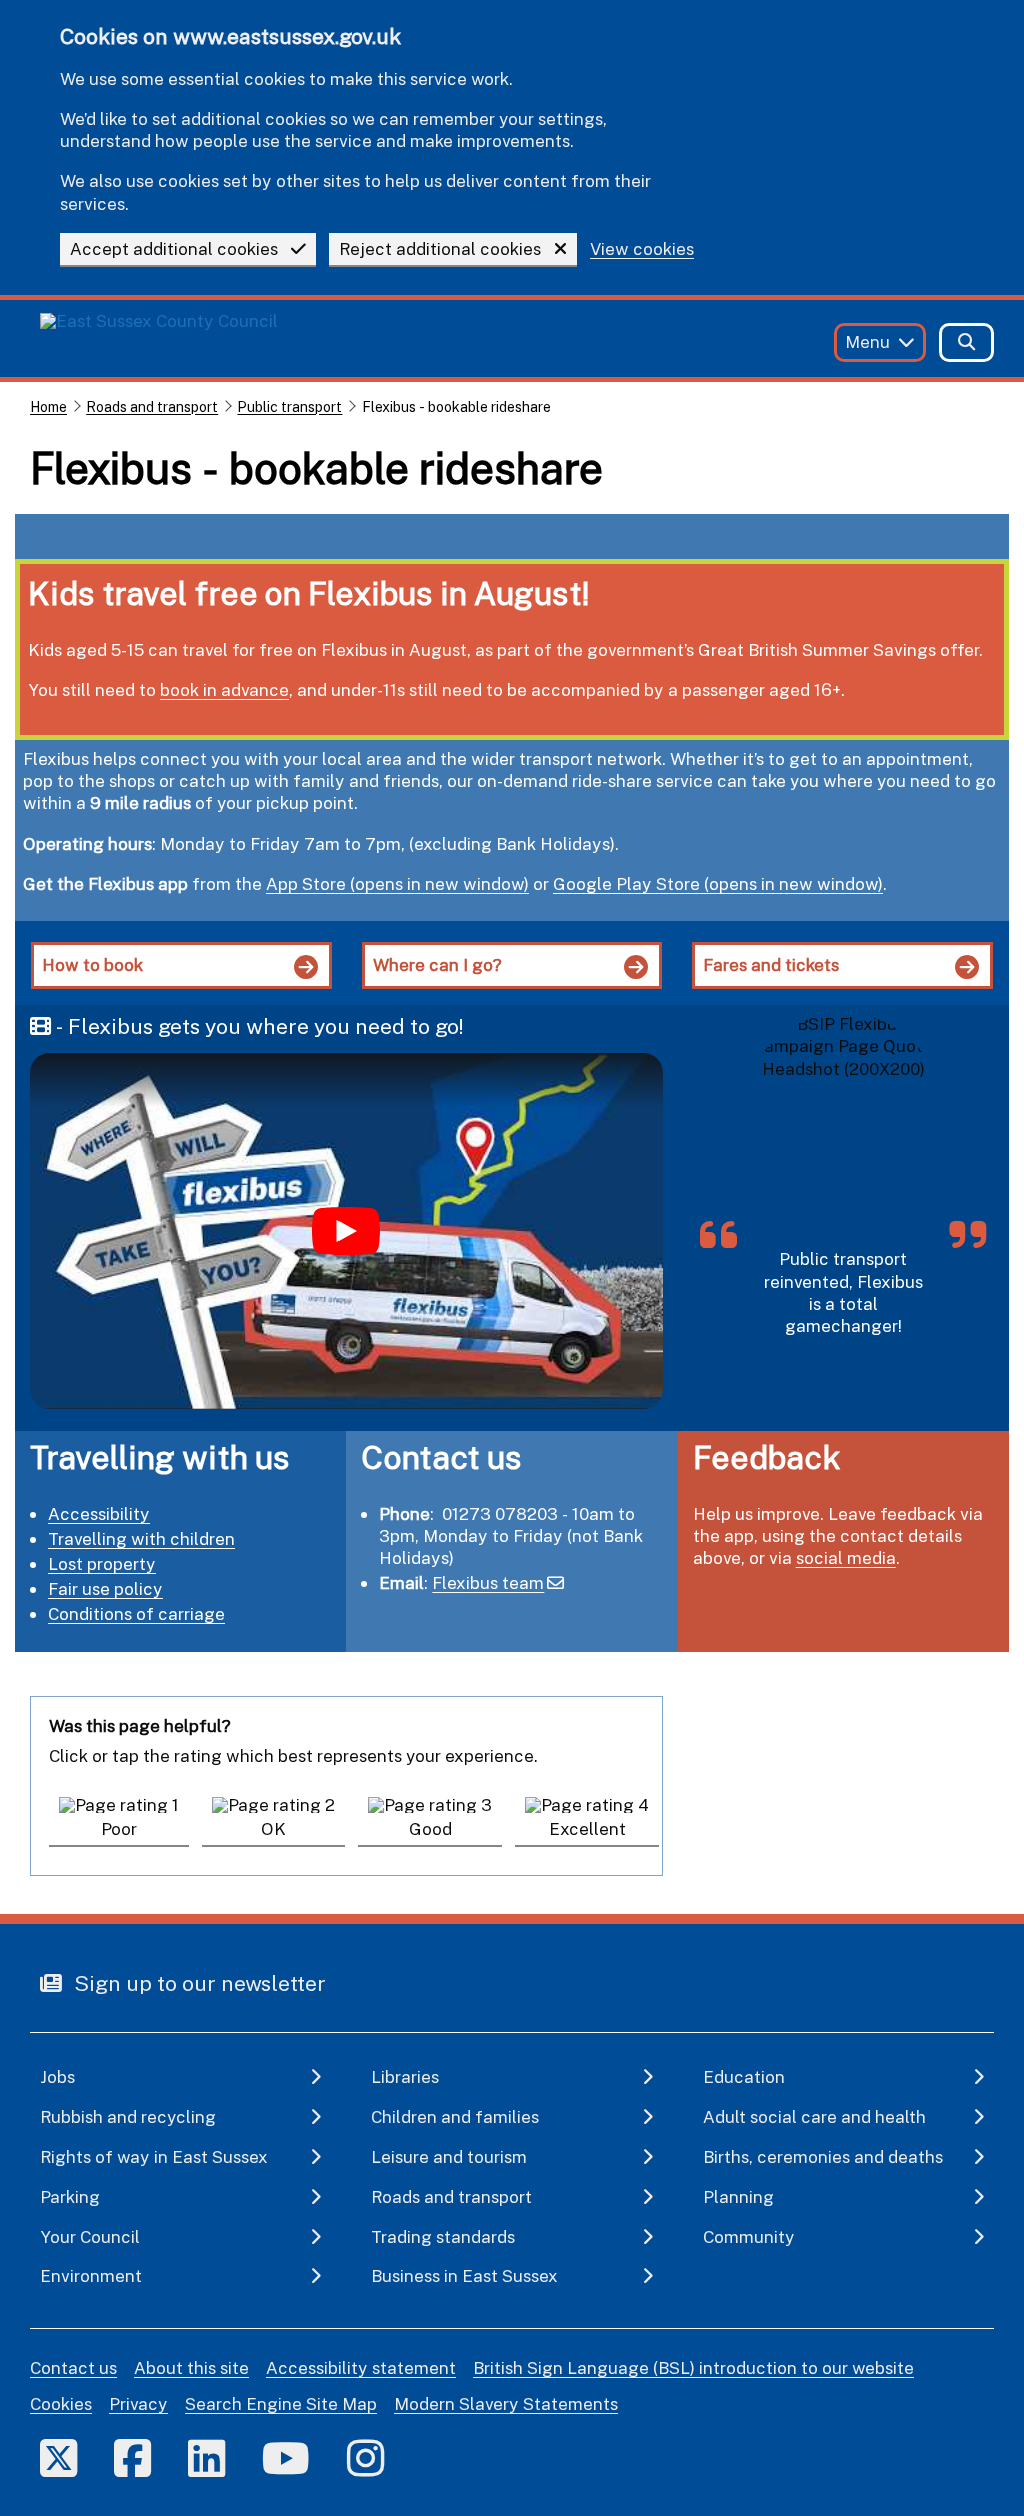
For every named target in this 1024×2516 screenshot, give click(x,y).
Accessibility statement (361, 2367)
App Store (306, 883)
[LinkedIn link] (206, 2457)
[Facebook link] (132, 2457)
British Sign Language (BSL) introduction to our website (693, 2367)
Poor (119, 1828)
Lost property (102, 1563)
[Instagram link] (365, 2457)
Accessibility (99, 1513)
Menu (867, 341)
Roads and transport (152, 406)
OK (273, 1828)
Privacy (138, 2403)
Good (430, 1828)
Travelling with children (141, 1538)
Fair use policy (105, 1588)
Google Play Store (626, 883)
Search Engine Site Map (281, 2403)
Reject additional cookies (440, 248)
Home (48, 406)
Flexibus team (488, 1582)
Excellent (587, 1828)
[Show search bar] (966, 342)
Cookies (61, 2403)
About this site (191, 2367)
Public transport (289, 406)
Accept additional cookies (174, 248)
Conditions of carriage (136, 1613)
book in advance (224, 689)
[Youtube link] (286, 2457)
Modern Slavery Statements (506, 2403)
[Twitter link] (58, 2457)
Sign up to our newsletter (197, 1983)
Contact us (73, 2367)
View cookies (642, 249)
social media (846, 1557)
